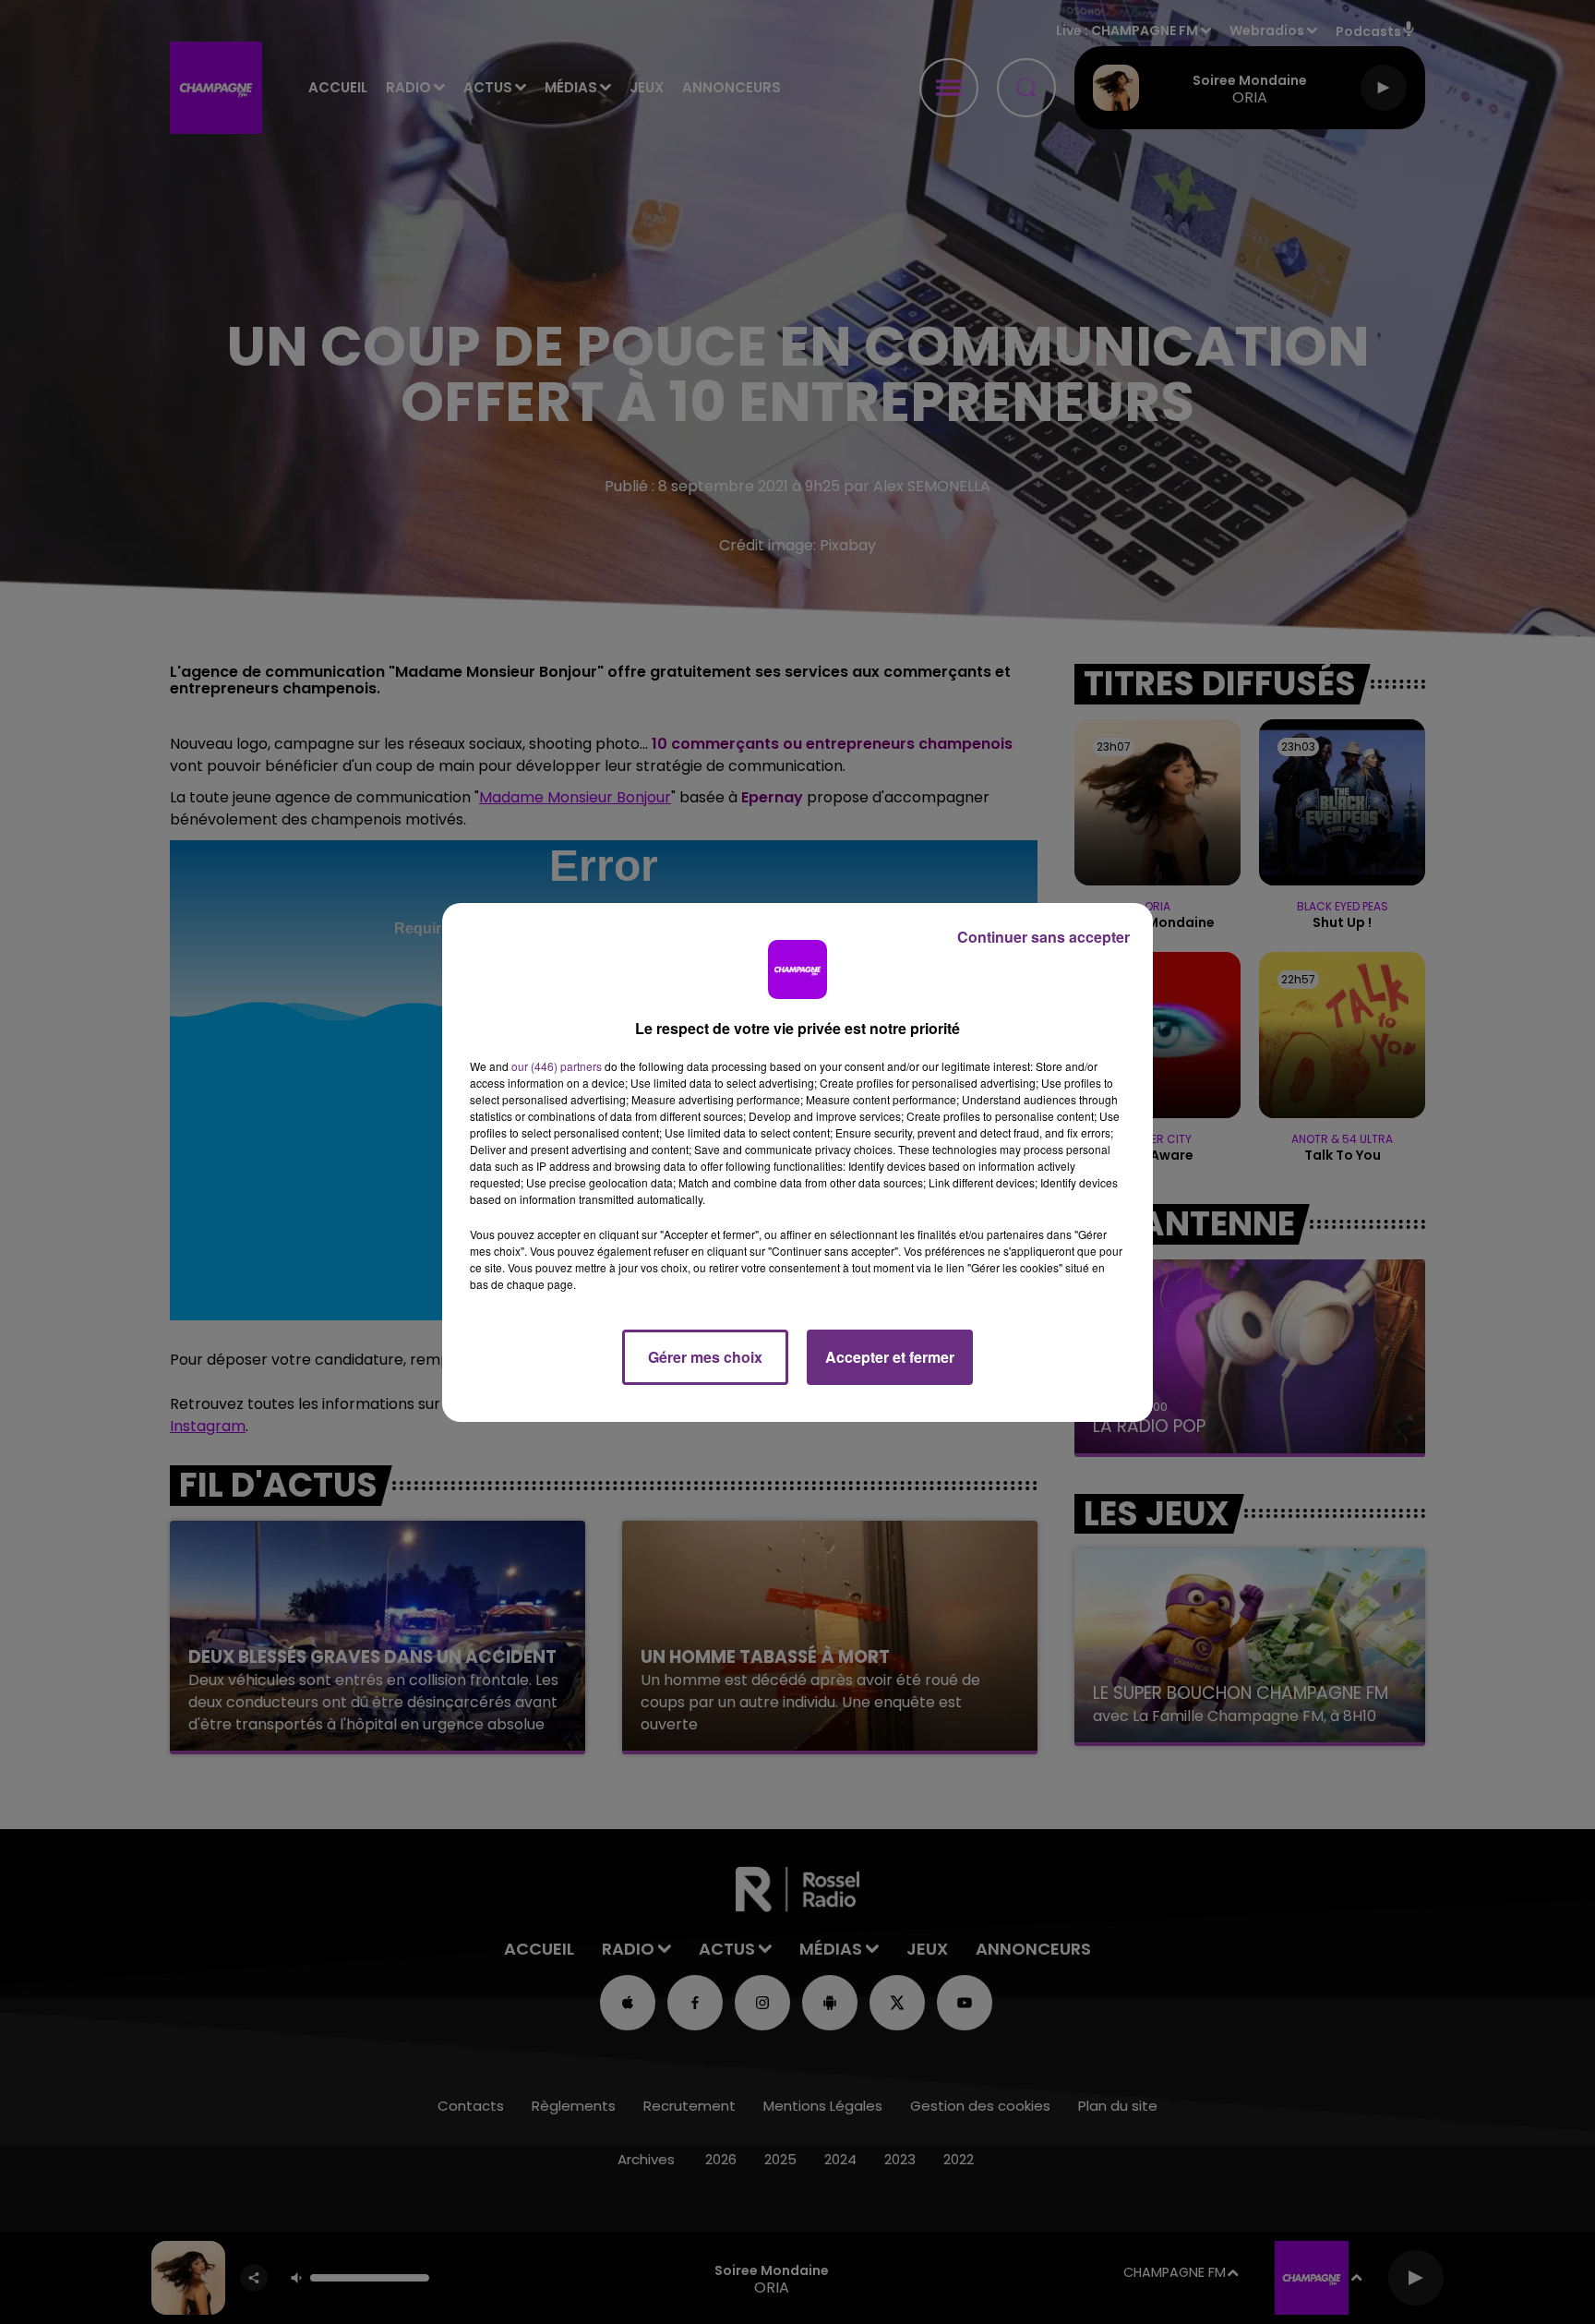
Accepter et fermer (890, 1357)
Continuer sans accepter (1043, 937)
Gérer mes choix (705, 1357)
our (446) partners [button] (557, 1066)
